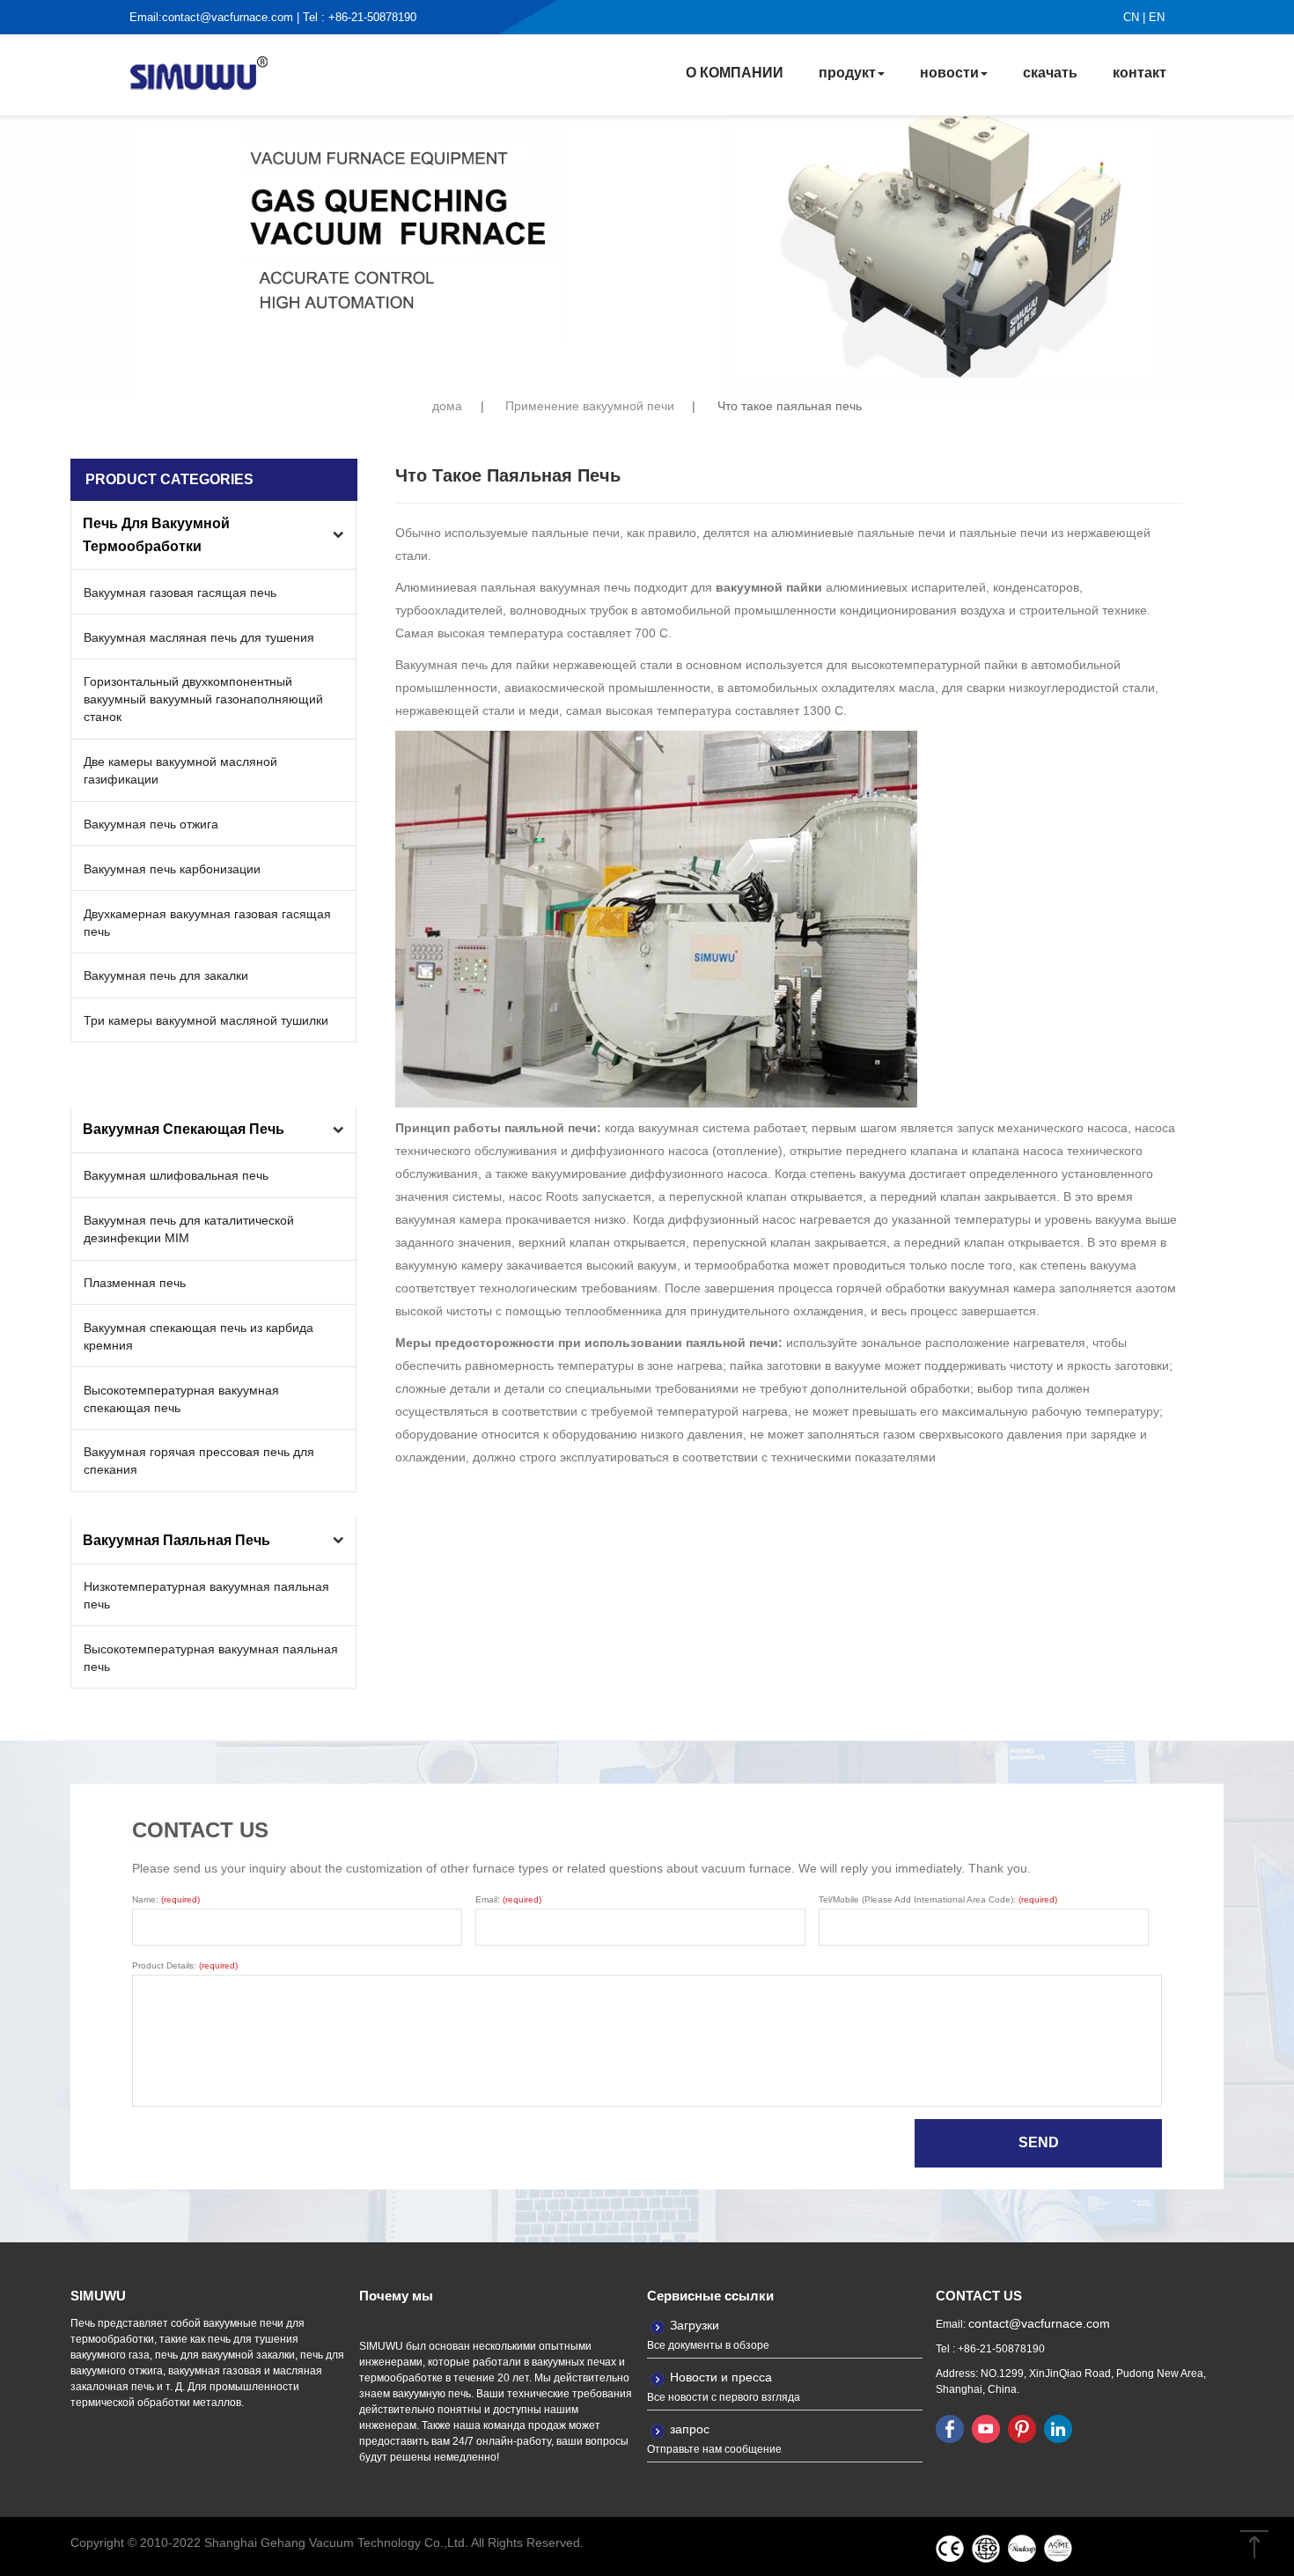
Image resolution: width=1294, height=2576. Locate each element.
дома (447, 406)
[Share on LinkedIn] (1058, 2428)
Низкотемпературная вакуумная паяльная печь (206, 1595)
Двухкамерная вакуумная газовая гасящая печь (207, 923)
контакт (1140, 73)
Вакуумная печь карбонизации (172, 869)
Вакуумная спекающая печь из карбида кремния (199, 1336)
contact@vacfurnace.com (228, 17)
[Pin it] (1022, 2428)
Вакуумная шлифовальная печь (176, 1175)
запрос (690, 2429)
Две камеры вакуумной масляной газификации (180, 770)
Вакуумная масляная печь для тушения (199, 637)
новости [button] (949, 73)
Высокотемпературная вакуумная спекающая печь (181, 1399)
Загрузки (695, 2325)
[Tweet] (986, 2428)
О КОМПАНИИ (735, 73)
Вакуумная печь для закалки (166, 975)
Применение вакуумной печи (590, 406)
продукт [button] (847, 73)
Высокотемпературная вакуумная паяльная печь (211, 1658)
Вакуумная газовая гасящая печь (180, 592)
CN (1131, 17)
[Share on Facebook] (950, 2428)
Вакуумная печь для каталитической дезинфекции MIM (189, 1229)
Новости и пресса (721, 2377)
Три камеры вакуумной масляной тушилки (206, 1020)
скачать (1050, 73)
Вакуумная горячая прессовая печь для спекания (199, 1461)
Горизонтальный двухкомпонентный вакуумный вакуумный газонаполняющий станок (203, 699)
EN (1157, 17)
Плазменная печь (135, 1283)
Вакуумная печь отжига (151, 824)
